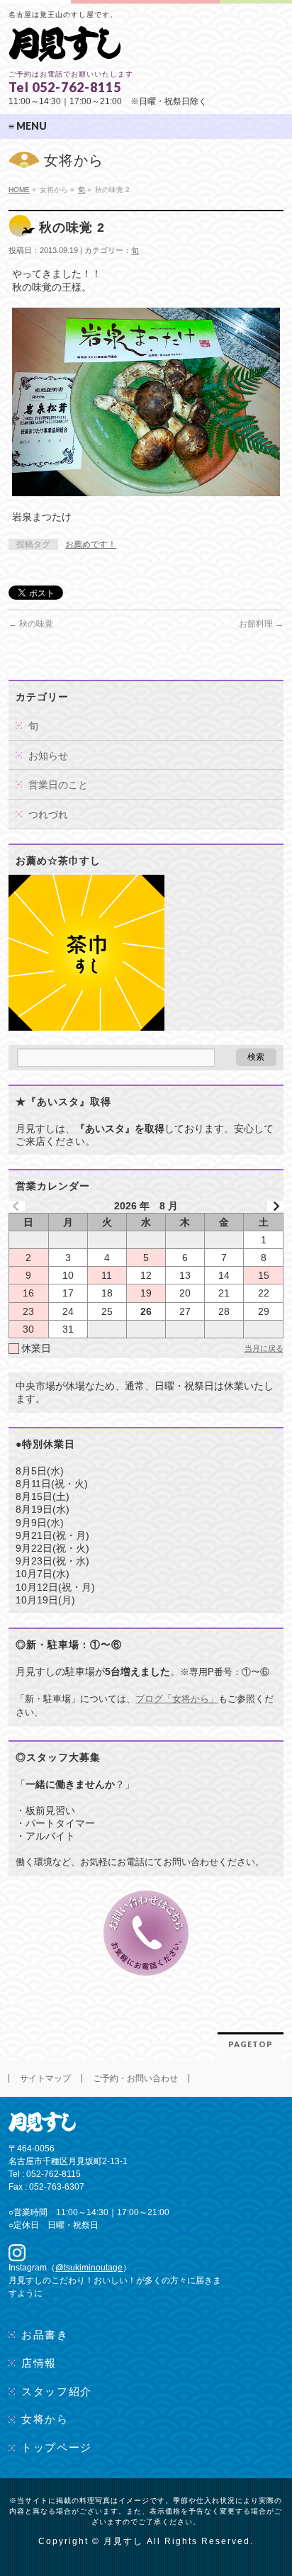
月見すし (123, 2541)
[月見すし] (65, 46)
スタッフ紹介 (56, 2391)
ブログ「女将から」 (177, 1699)
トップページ (56, 2447)
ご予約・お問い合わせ (135, 2078)
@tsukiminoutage (89, 2268)
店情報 (39, 2363)
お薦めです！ (91, 544)
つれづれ (48, 814)
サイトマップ (45, 2078)
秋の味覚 (31, 624)
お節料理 (261, 624)
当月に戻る (264, 1348)
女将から (45, 2419)
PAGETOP (251, 2044)
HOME (19, 190)
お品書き (45, 2335)
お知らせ (48, 756)
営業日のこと (58, 785)
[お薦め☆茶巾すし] (86, 1024)
